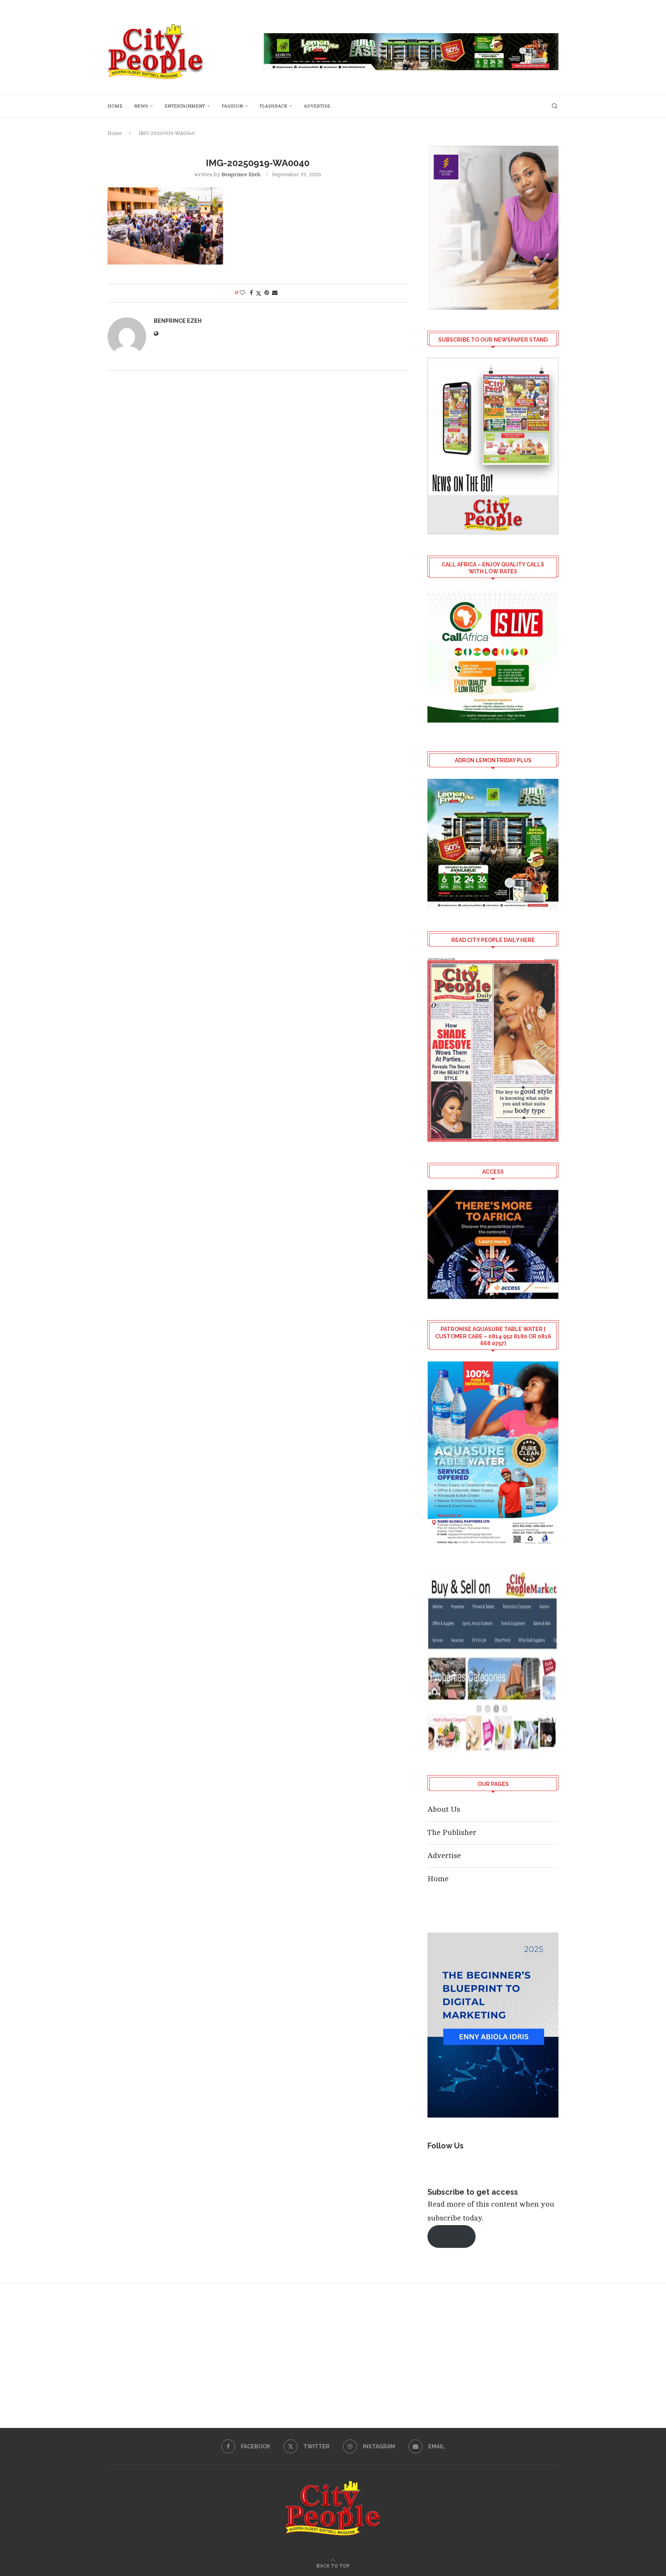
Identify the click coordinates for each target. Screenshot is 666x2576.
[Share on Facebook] (251, 293)
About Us (444, 1809)
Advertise (317, 106)
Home (115, 106)
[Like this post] (242, 293)
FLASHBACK (273, 106)
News (141, 106)
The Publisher (452, 1832)
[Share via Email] (275, 293)
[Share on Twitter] (259, 293)
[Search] (555, 106)
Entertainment (185, 106)
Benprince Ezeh (241, 174)
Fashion (232, 106)
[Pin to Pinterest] (267, 293)
